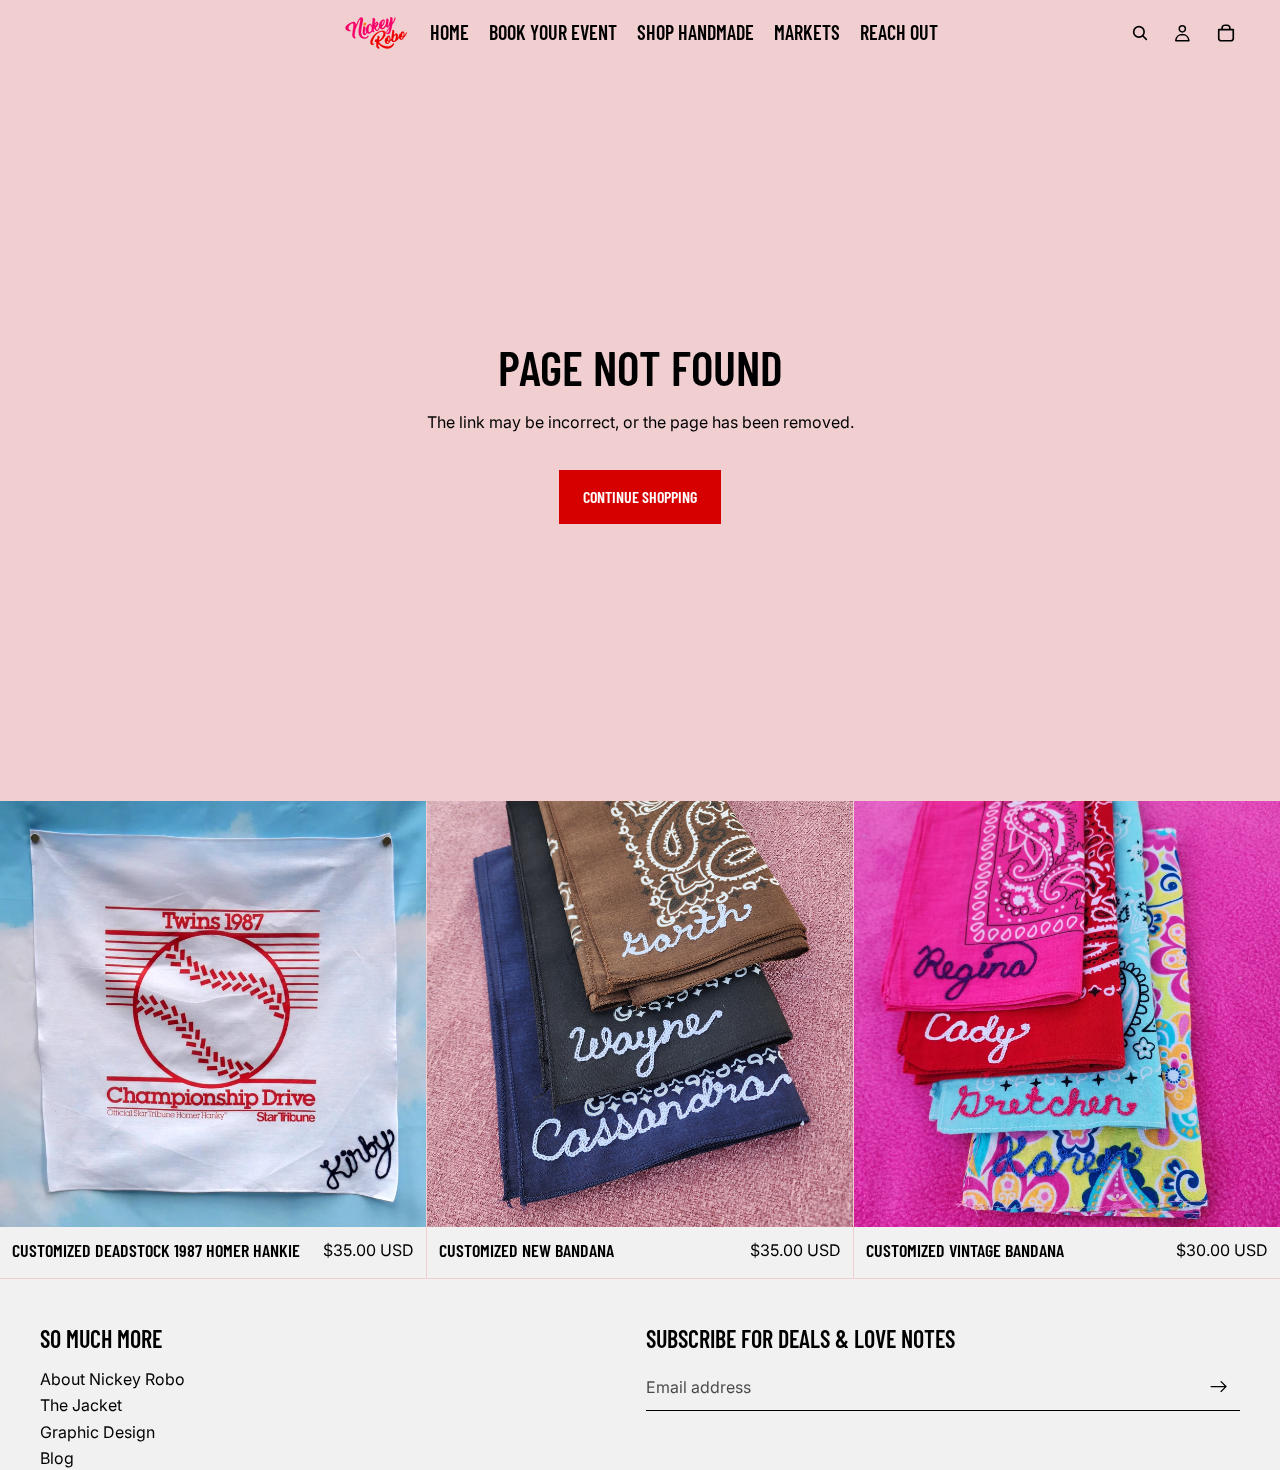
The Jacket (81, 1405)
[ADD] (395, 1197)
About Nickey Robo (112, 1379)
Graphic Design (97, 1431)
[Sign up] (1219, 1387)
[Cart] (1226, 33)
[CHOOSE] (822, 1197)
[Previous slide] (457, 1014)
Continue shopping (640, 496)
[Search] (1140, 33)
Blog (57, 1458)
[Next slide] (823, 1014)
